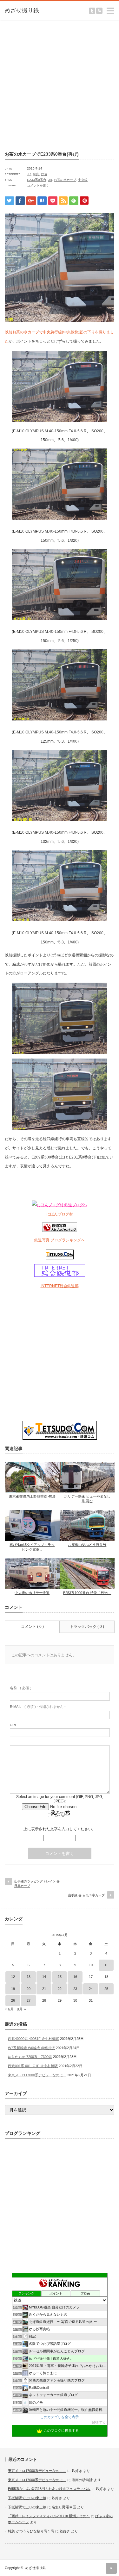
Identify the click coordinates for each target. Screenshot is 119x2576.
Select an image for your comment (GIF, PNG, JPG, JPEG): (60, 1799)
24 (91, 1989)
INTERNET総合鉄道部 (60, 1286)
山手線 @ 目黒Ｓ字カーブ (86, 1895)
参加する (99, 2422)
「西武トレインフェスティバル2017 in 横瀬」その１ (49, 2516)
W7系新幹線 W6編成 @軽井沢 (31, 2048)
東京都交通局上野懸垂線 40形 (32, 1496)
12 (13, 1977)
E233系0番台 (37, 180)
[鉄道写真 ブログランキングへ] (60, 1231)
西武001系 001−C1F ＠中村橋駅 (33, 2066)
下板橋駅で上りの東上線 (27, 2498)
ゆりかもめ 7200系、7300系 (30, 2057)
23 (75, 1989)
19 (13, 1989)
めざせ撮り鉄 (36, 2568)
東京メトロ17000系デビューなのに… (37, 2075)
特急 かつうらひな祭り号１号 (31, 2531)
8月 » (21, 2009)
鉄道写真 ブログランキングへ (60, 1240)
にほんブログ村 (60, 1214)
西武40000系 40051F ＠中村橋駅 (33, 2039)
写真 (36, 174)
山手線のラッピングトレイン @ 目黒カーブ (37, 1884)
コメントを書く (38, 185)
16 (75, 1977)
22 (60, 1989)
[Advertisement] (60, 84)
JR (29, 174)
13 (29, 1977)
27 (29, 2000)
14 (44, 1977)
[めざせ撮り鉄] (29, 11)
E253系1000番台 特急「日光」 (87, 1593)
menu (116, 8)
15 (60, 1977)
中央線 (83, 180)
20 (29, 1989)
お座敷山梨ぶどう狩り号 (87, 1545)
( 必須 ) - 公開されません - (38, 1707)
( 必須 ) (21, 1688)
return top (111, 2568)
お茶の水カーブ (65, 180)
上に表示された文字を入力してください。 (60, 1829)
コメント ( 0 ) (32, 1627)
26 (13, 2000)
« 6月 (9, 2009)
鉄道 (44, 174)
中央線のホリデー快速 (32, 1593)
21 (44, 1989)
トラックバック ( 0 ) (87, 1627)
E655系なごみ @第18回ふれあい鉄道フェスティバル (49, 2489)
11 (106, 1965)
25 (106, 1989)
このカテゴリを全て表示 (60, 2417)
